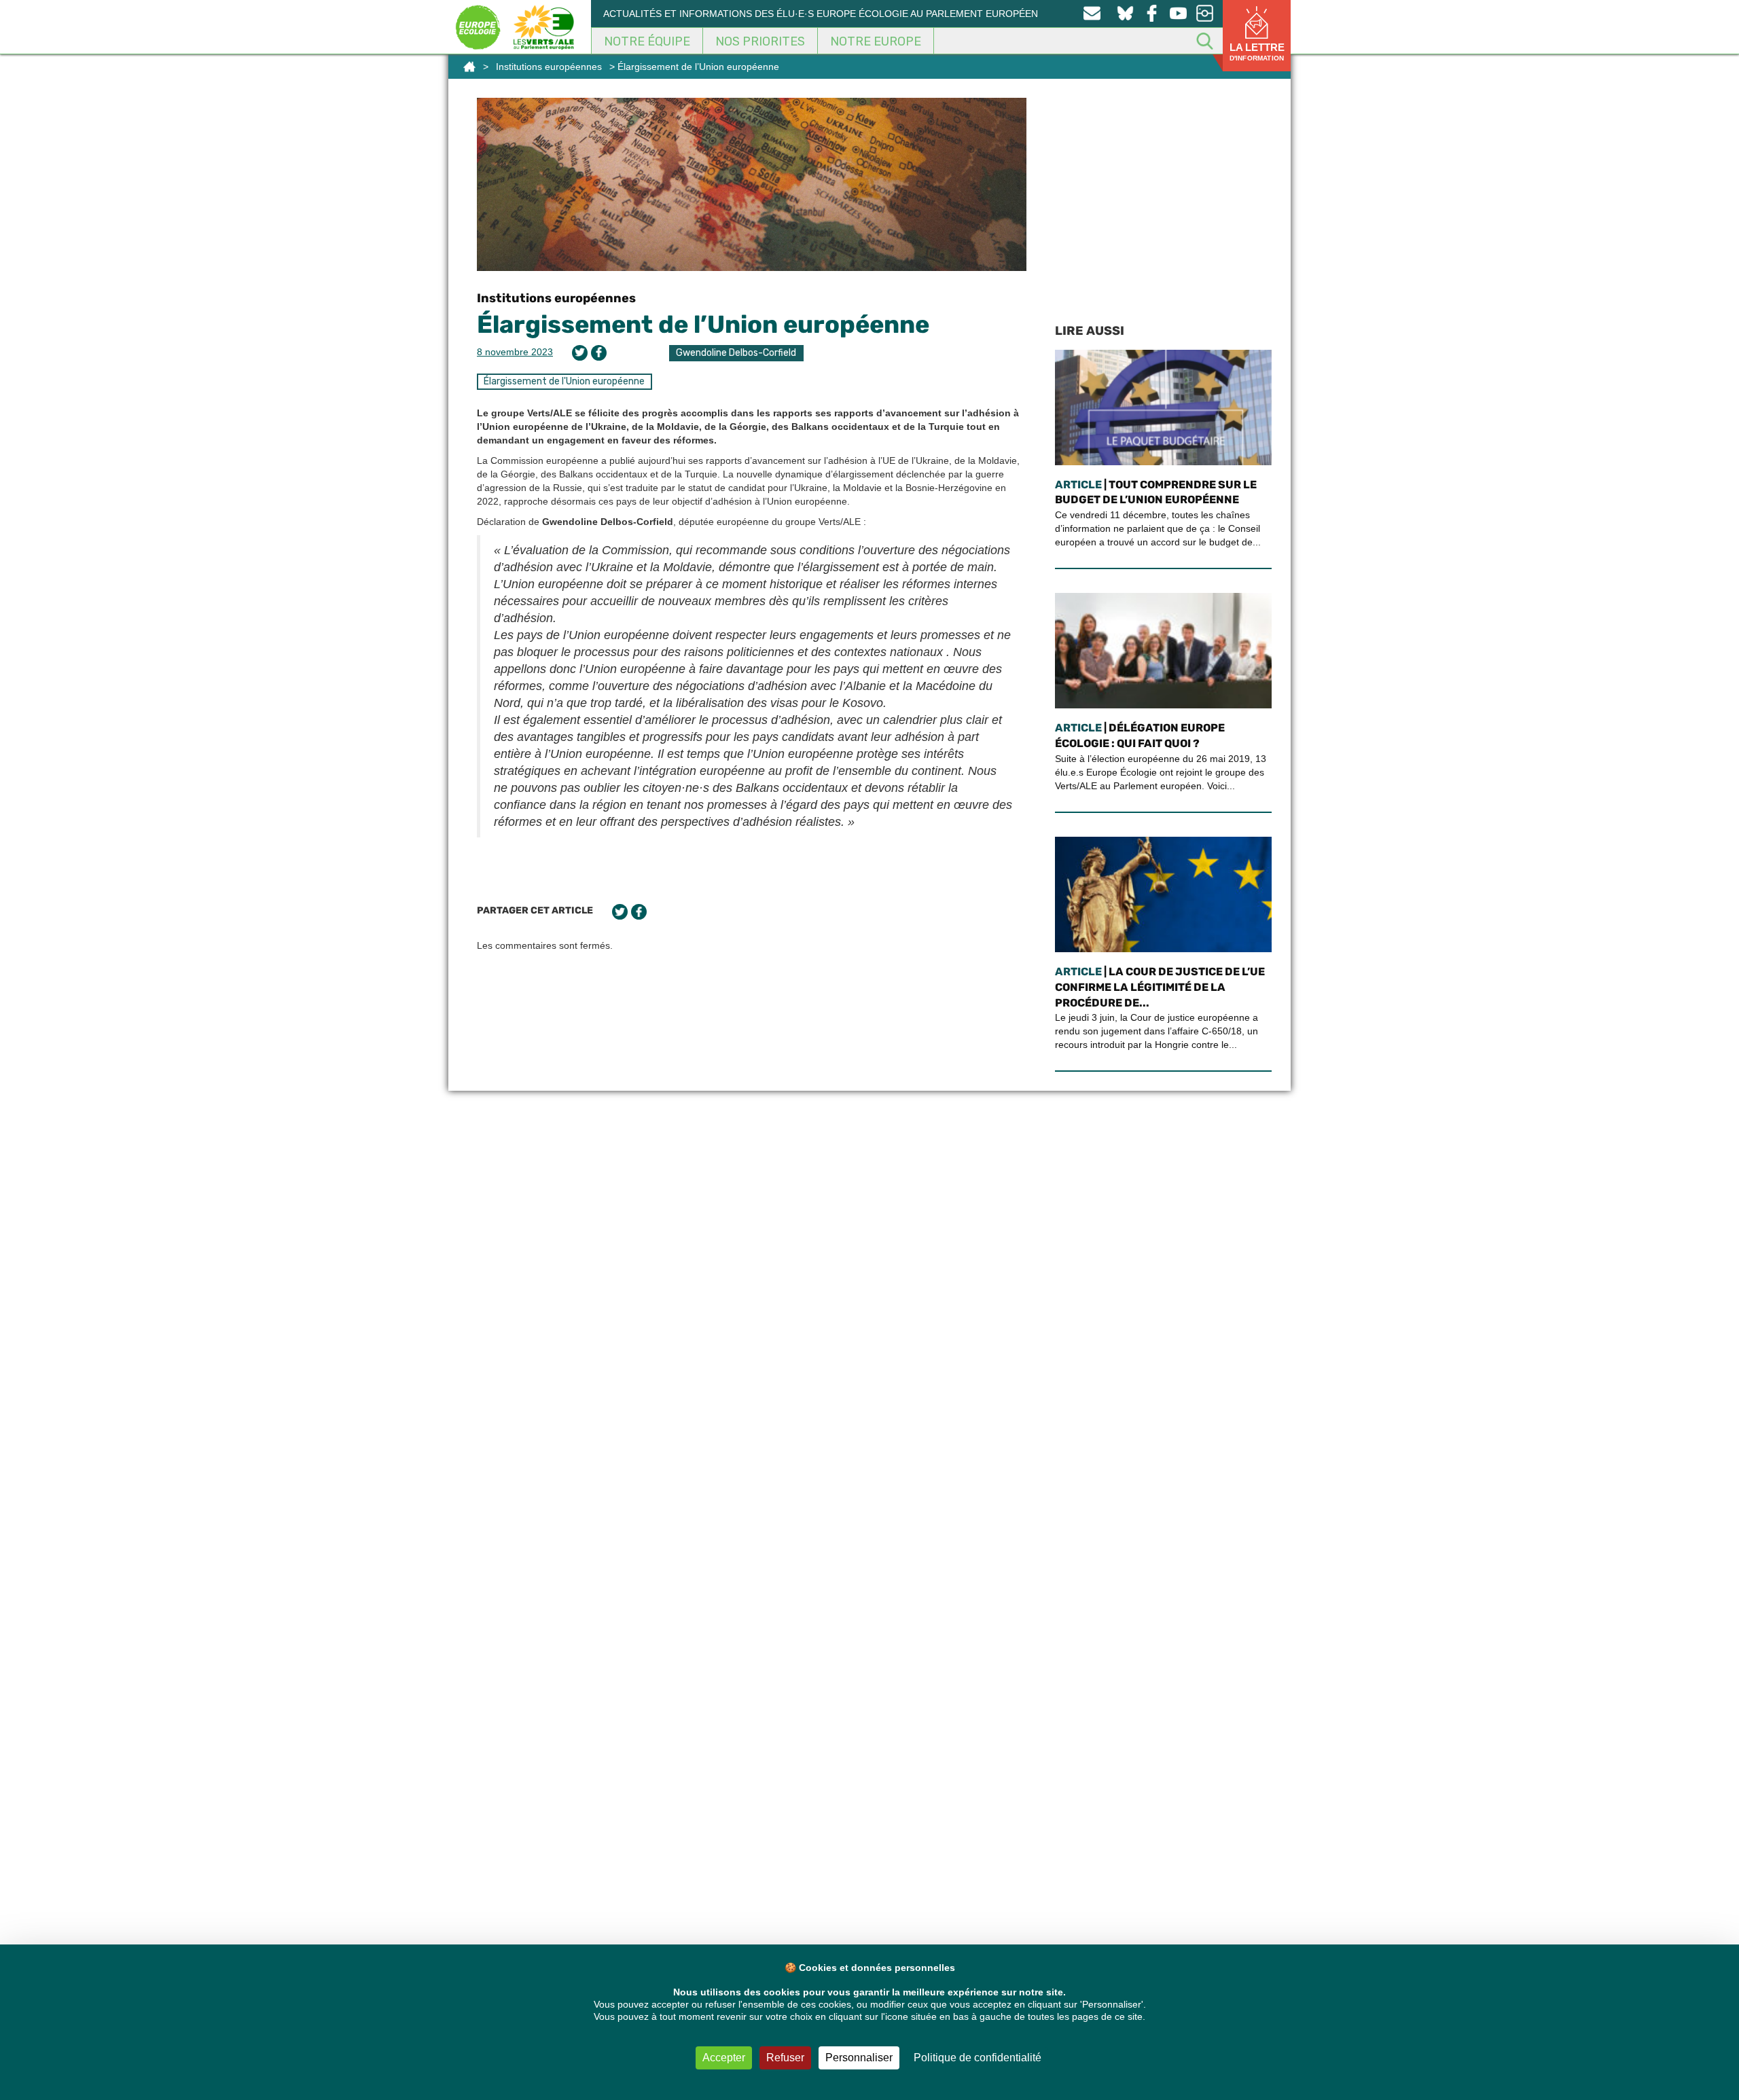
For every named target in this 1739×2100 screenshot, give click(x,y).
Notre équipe (647, 41)
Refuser (785, 2058)
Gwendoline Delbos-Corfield (736, 353)
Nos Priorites (760, 41)
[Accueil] (469, 67)
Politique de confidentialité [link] (978, 2058)
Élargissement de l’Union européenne (703, 324)
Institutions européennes (549, 67)
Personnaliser (859, 2058)
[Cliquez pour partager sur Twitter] (580, 353)
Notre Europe (876, 41)
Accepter (724, 2058)
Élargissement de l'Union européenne (564, 381)
